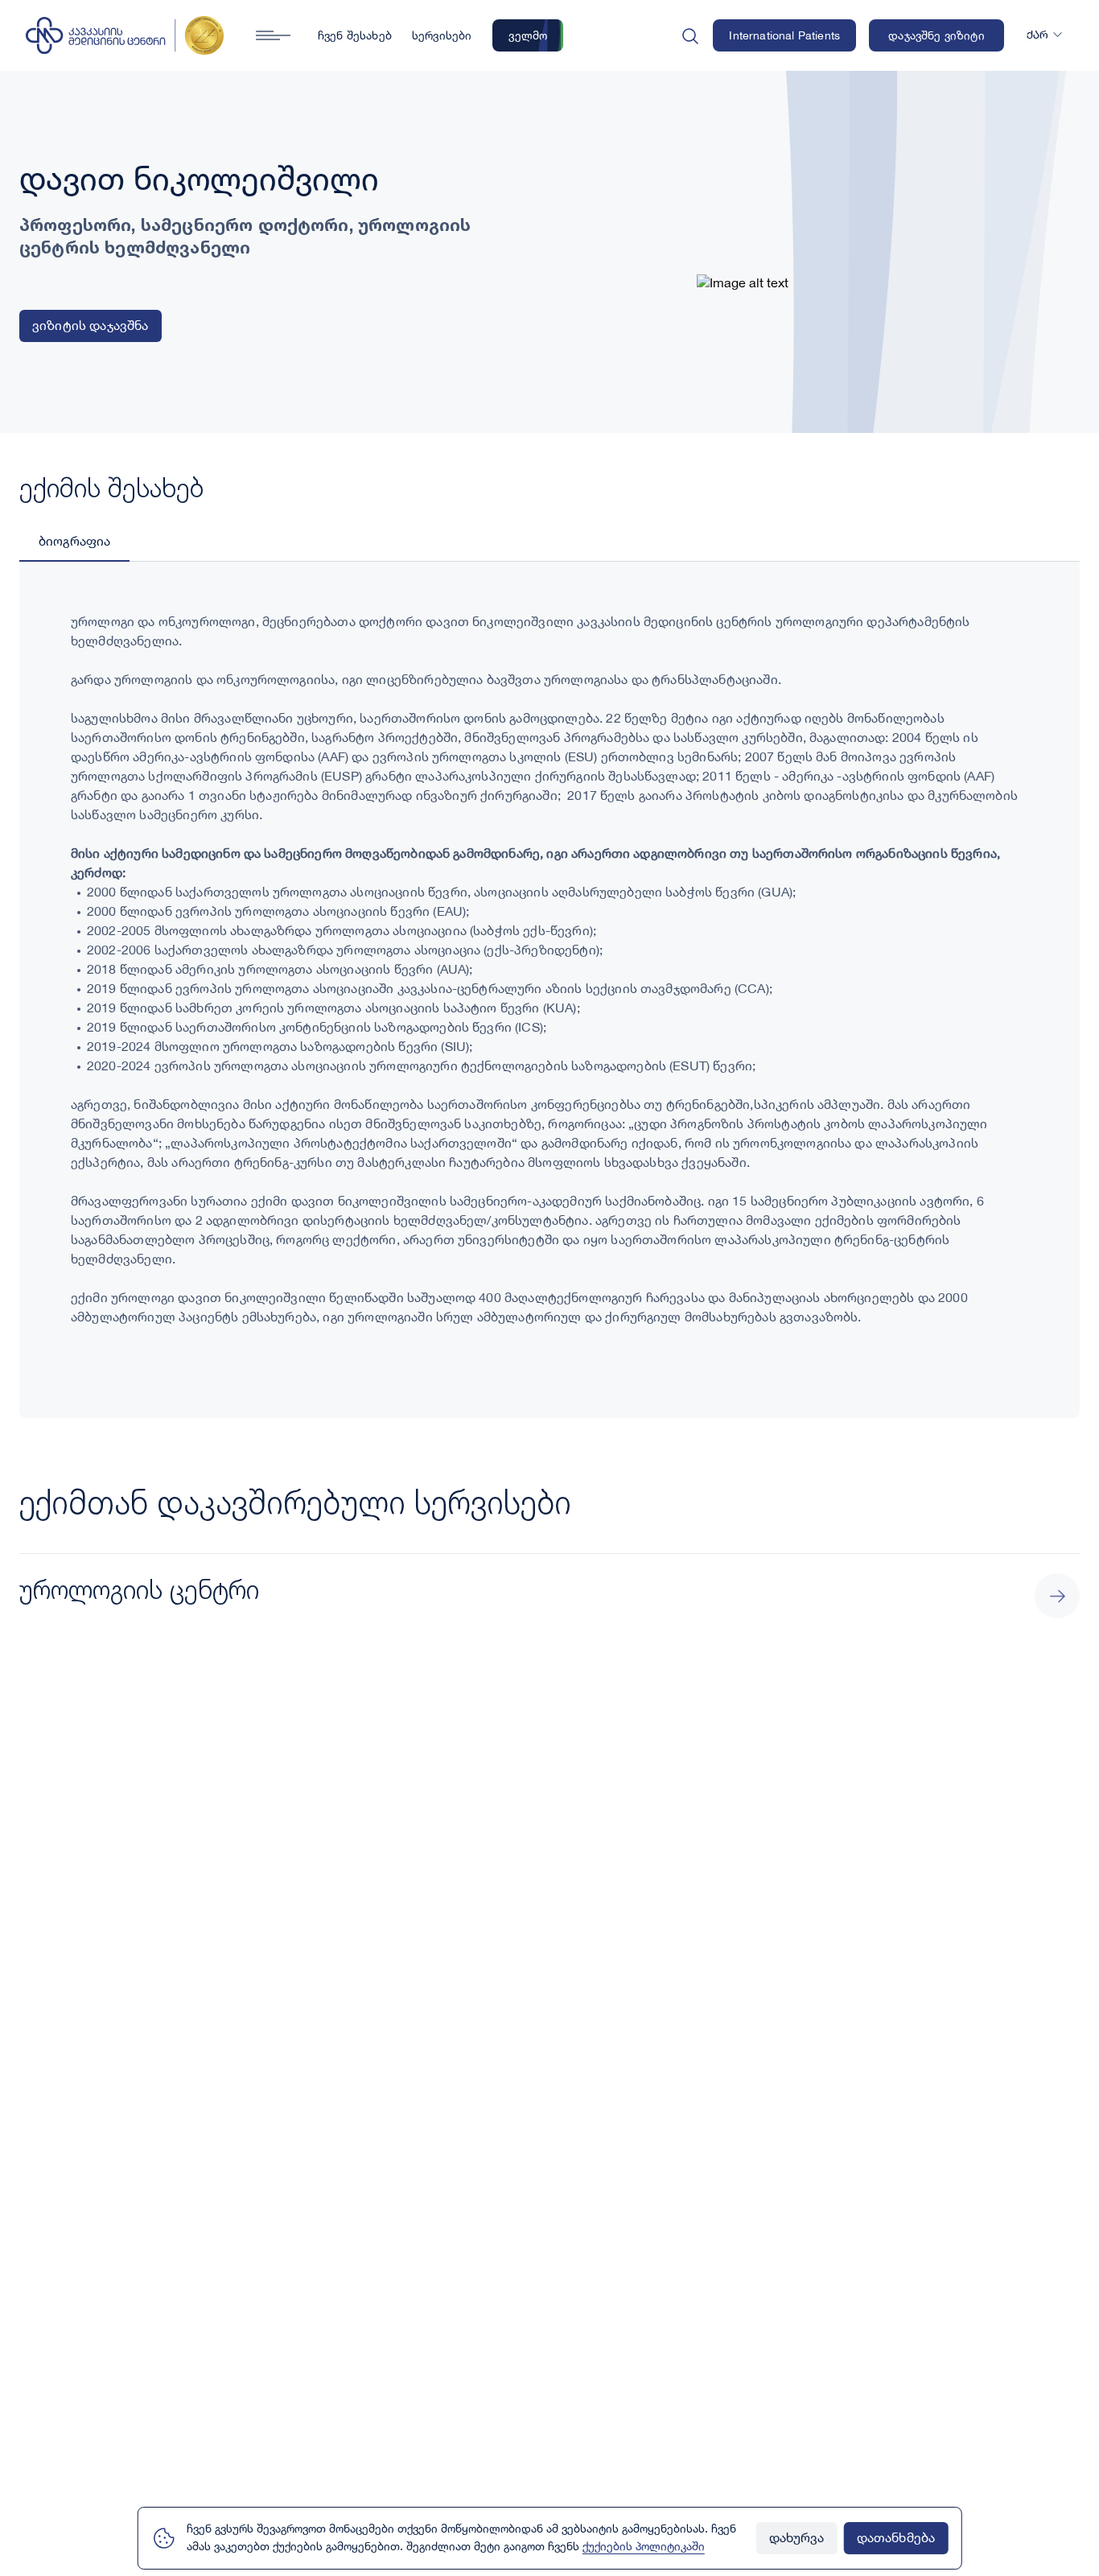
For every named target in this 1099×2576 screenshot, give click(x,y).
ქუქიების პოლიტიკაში (644, 2547)
